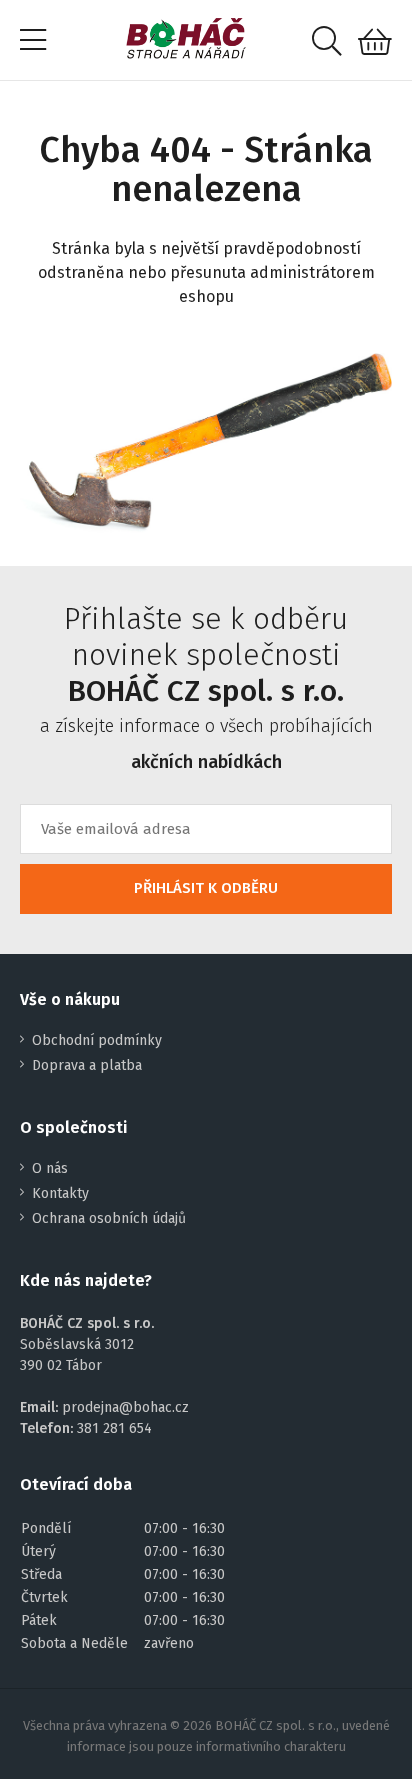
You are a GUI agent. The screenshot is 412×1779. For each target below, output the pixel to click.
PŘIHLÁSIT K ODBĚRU (206, 888)
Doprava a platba (87, 1065)
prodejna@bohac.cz (125, 1407)
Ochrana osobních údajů (109, 1218)
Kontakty (60, 1193)
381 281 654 (114, 1428)
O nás (50, 1168)
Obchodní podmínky (97, 1040)
